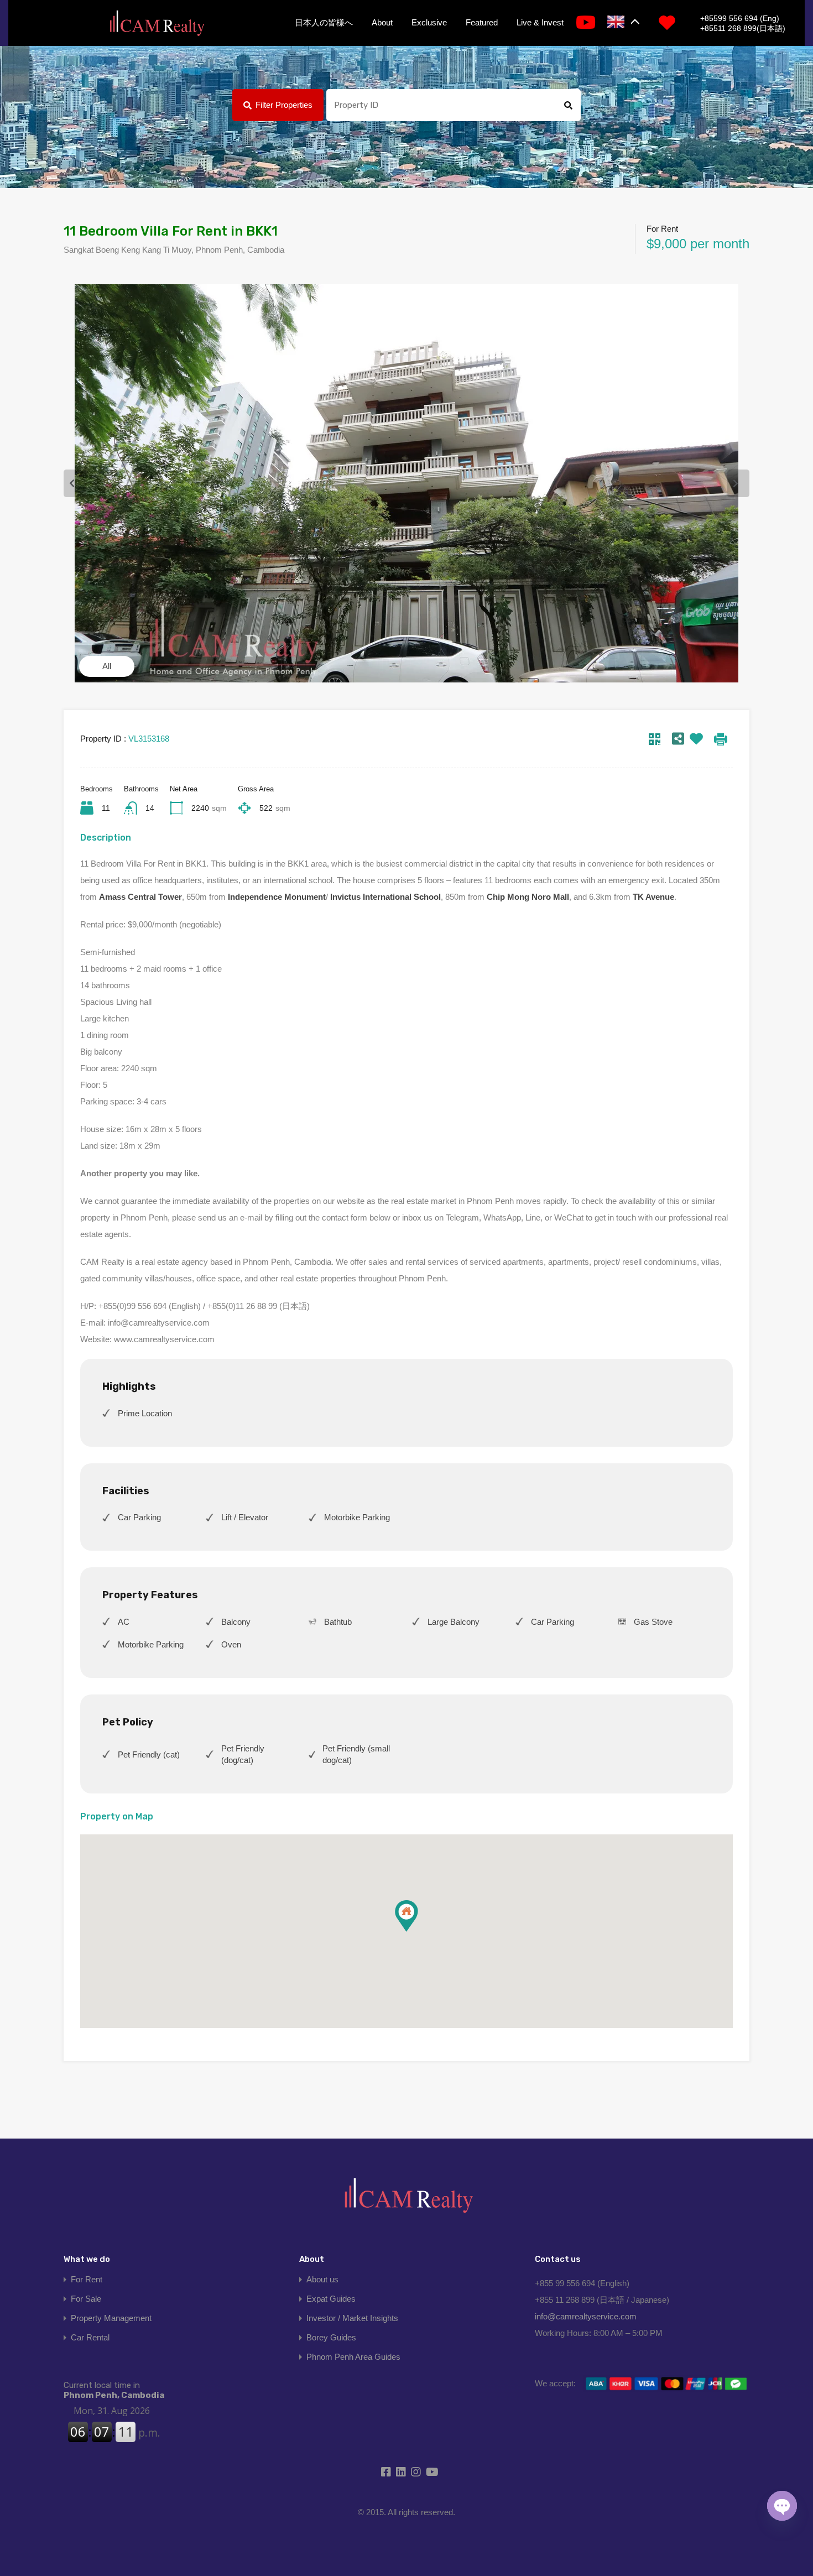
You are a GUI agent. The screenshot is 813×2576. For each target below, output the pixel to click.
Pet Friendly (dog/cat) (243, 1754)
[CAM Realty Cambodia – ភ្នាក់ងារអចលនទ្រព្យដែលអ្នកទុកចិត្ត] (157, 24)
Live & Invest (540, 22)
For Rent (87, 2279)
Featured (482, 22)
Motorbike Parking (357, 1517)
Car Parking (139, 1517)
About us (322, 2279)
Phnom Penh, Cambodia (114, 2390)
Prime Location (145, 1413)
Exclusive (429, 22)
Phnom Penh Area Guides (353, 2357)
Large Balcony (454, 1622)
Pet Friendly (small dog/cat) (356, 1754)
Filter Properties (284, 105)
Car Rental (90, 2337)
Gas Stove (653, 1622)
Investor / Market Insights (352, 2318)
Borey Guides (331, 2337)
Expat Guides (331, 2299)
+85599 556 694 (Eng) (740, 18)
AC (124, 1622)
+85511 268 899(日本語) (743, 28)
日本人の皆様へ (324, 22)
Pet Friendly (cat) (149, 1754)
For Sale (86, 2299)
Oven (231, 1644)
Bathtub (338, 1622)
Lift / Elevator (245, 1517)
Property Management (111, 2318)
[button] (418, 1931)
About (382, 22)
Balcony (236, 1622)
